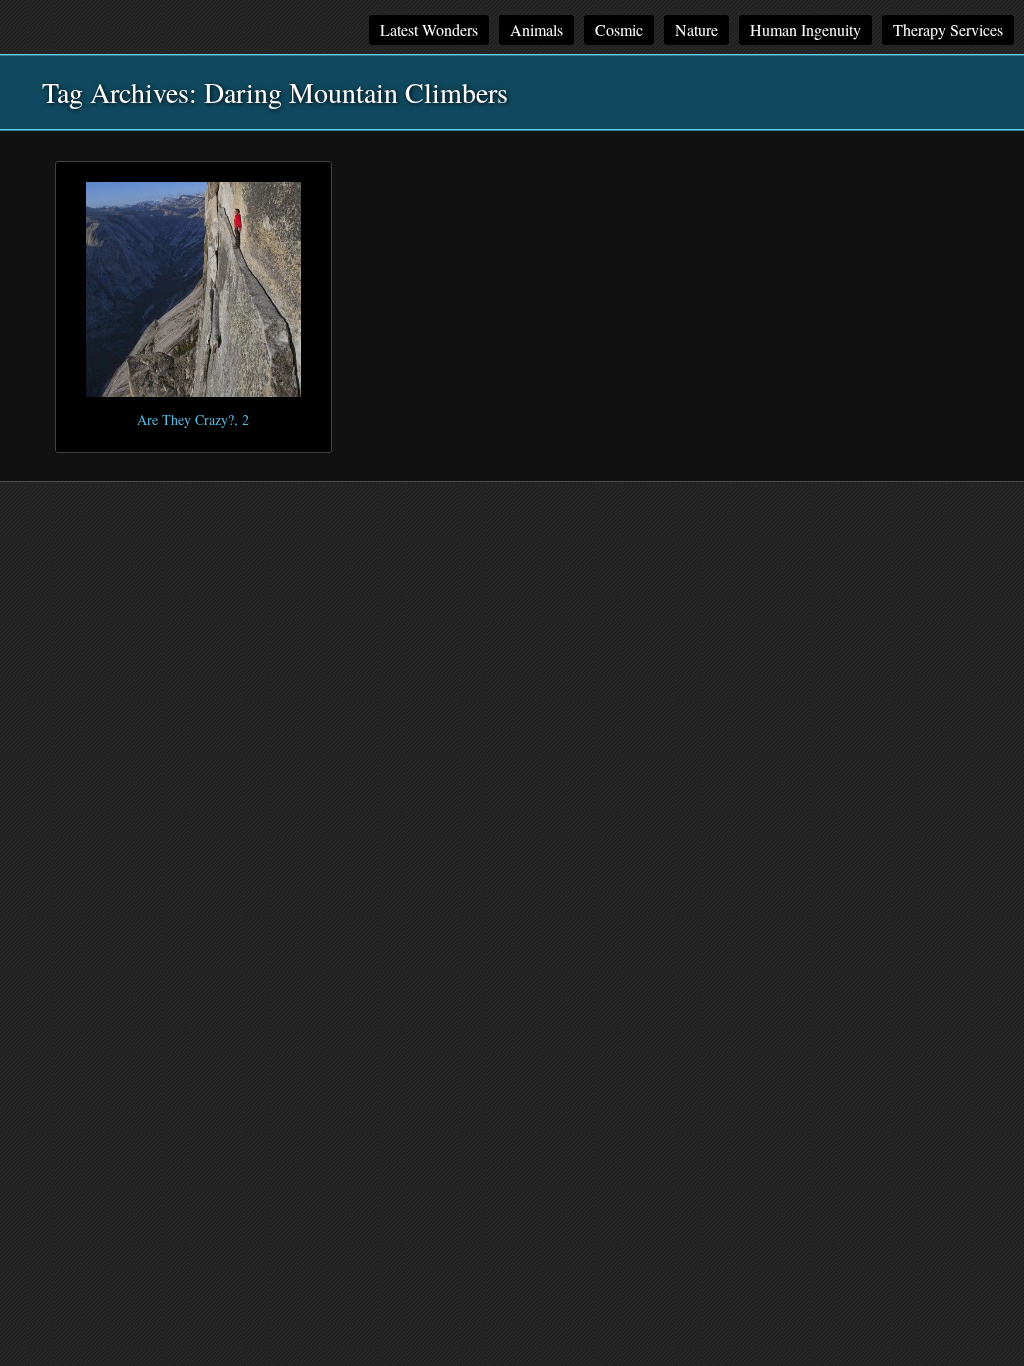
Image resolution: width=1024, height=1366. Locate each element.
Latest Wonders (429, 29)
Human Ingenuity (805, 29)
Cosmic (619, 29)
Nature (696, 29)
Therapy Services (948, 29)
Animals (536, 29)
